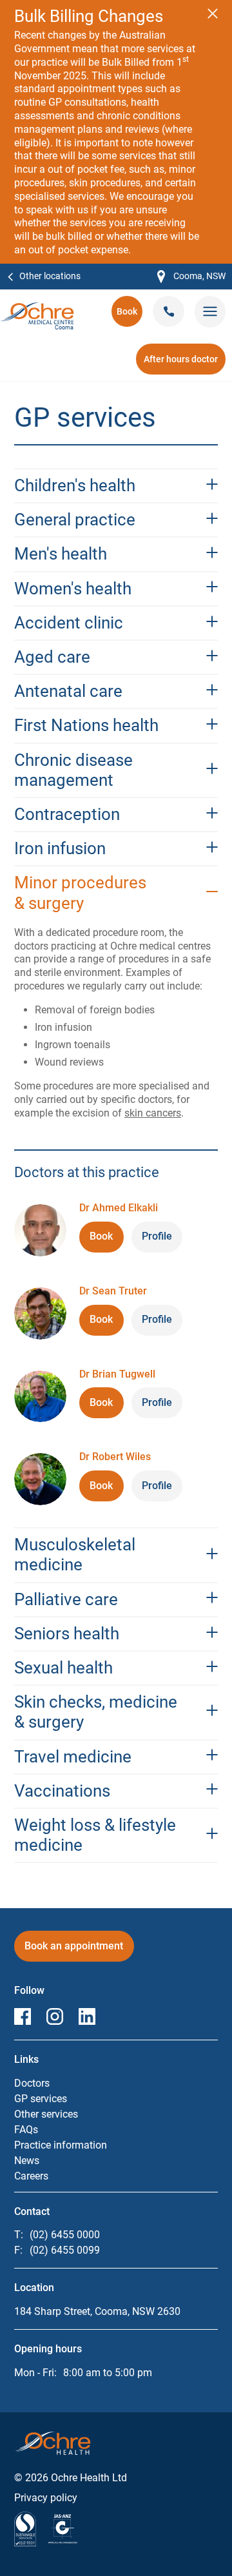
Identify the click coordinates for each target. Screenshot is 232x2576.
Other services (46, 2114)
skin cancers (153, 1113)
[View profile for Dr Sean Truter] (40, 1313)
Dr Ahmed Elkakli (119, 1208)
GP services (41, 2099)
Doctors (32, 2083)
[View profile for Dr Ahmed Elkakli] (40, 1230)
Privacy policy (46, 2498)
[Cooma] (37, 308)
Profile (157, 1236)
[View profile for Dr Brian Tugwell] (40, 1397)
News (27, 2161)
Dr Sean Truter (113, 1291)
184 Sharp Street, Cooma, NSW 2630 (97, 2311)
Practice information (61, 2145)
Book (130, 316)
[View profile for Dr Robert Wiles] (40, 1479)
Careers (31, 2176)
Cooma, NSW (191, 277)
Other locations (50, 276)
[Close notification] (213, 14)
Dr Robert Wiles (115, 1457)
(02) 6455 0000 (65, 2235)
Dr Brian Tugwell (117, 1374)
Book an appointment (74, 1950)
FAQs (26, 2130)
